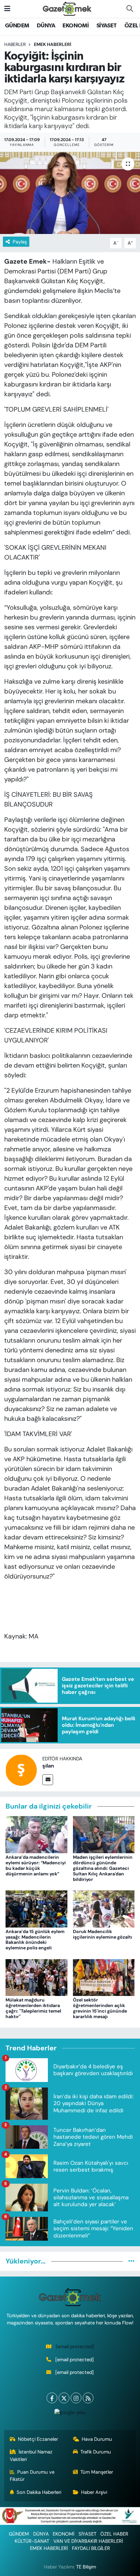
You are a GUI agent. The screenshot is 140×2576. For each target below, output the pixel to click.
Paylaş (20, 242)
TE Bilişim (86, 2567)
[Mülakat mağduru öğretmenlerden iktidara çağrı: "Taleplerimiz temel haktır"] (36, 1977)
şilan (48, 1766)
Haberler (15, 44)
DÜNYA (46, 26)
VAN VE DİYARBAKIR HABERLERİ (88, 2541)
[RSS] (88, 2398)
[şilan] (21, 1769)
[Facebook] (52, 2398)
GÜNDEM (17, 26)
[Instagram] (76, 2398)
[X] (64, 2398)
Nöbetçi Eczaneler (38, 2439)
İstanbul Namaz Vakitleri (31, 2455)
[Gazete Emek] (67, 8)
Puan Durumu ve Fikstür (32, 2476)
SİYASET (107, 26)
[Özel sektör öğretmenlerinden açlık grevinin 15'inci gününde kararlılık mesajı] (104, 1977)
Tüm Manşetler (97, 2472)
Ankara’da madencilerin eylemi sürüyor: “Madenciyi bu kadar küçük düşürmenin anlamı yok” (36, 1865)
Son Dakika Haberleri (39, 2492)
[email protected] (75, 2347)
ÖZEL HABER (114, 2534)
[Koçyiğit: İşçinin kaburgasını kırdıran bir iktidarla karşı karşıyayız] (70, 193)
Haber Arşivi (94, 2492)
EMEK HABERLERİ (53, 44)
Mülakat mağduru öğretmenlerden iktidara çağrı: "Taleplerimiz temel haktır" (33, 2008)
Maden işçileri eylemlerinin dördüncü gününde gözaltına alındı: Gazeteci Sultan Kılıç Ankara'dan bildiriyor (103, 1868)
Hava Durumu (97, 2439)
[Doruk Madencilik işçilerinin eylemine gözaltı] (104, 1908)
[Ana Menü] (7, 8)
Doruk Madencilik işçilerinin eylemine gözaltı (103, 1934)
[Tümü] (131, 2261)
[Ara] (130, 9)
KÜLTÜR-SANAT (32, 2541)
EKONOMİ (76, 26)
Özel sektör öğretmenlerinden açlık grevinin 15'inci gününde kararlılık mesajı (100, 2008)
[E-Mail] (48, 1780)
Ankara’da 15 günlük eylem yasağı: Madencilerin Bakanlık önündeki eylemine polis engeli (35, 1940)
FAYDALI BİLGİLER (91, 2548)
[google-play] (70, 2414)
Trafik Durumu (96, 2452)
